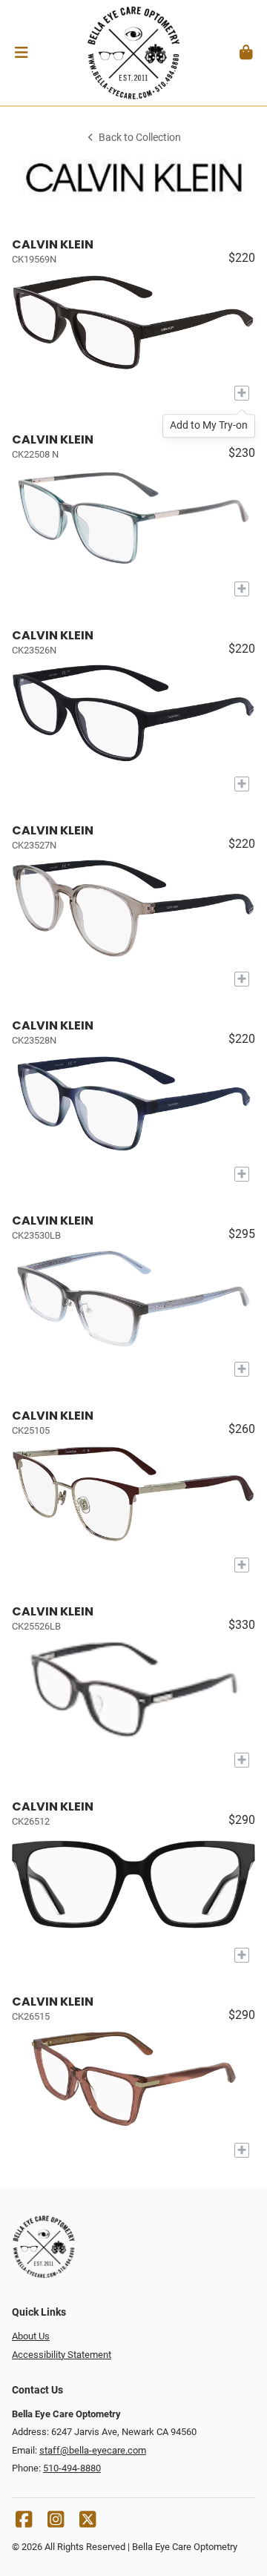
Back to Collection (140, 138)
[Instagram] (56, 2523)
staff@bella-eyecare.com (93, 2450)
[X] (88, 2523)
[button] (21, 53)
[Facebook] (24, 2523)
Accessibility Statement (62, 2355)
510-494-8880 (72, 2468)
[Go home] (133, 53)
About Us (31, 2336)
